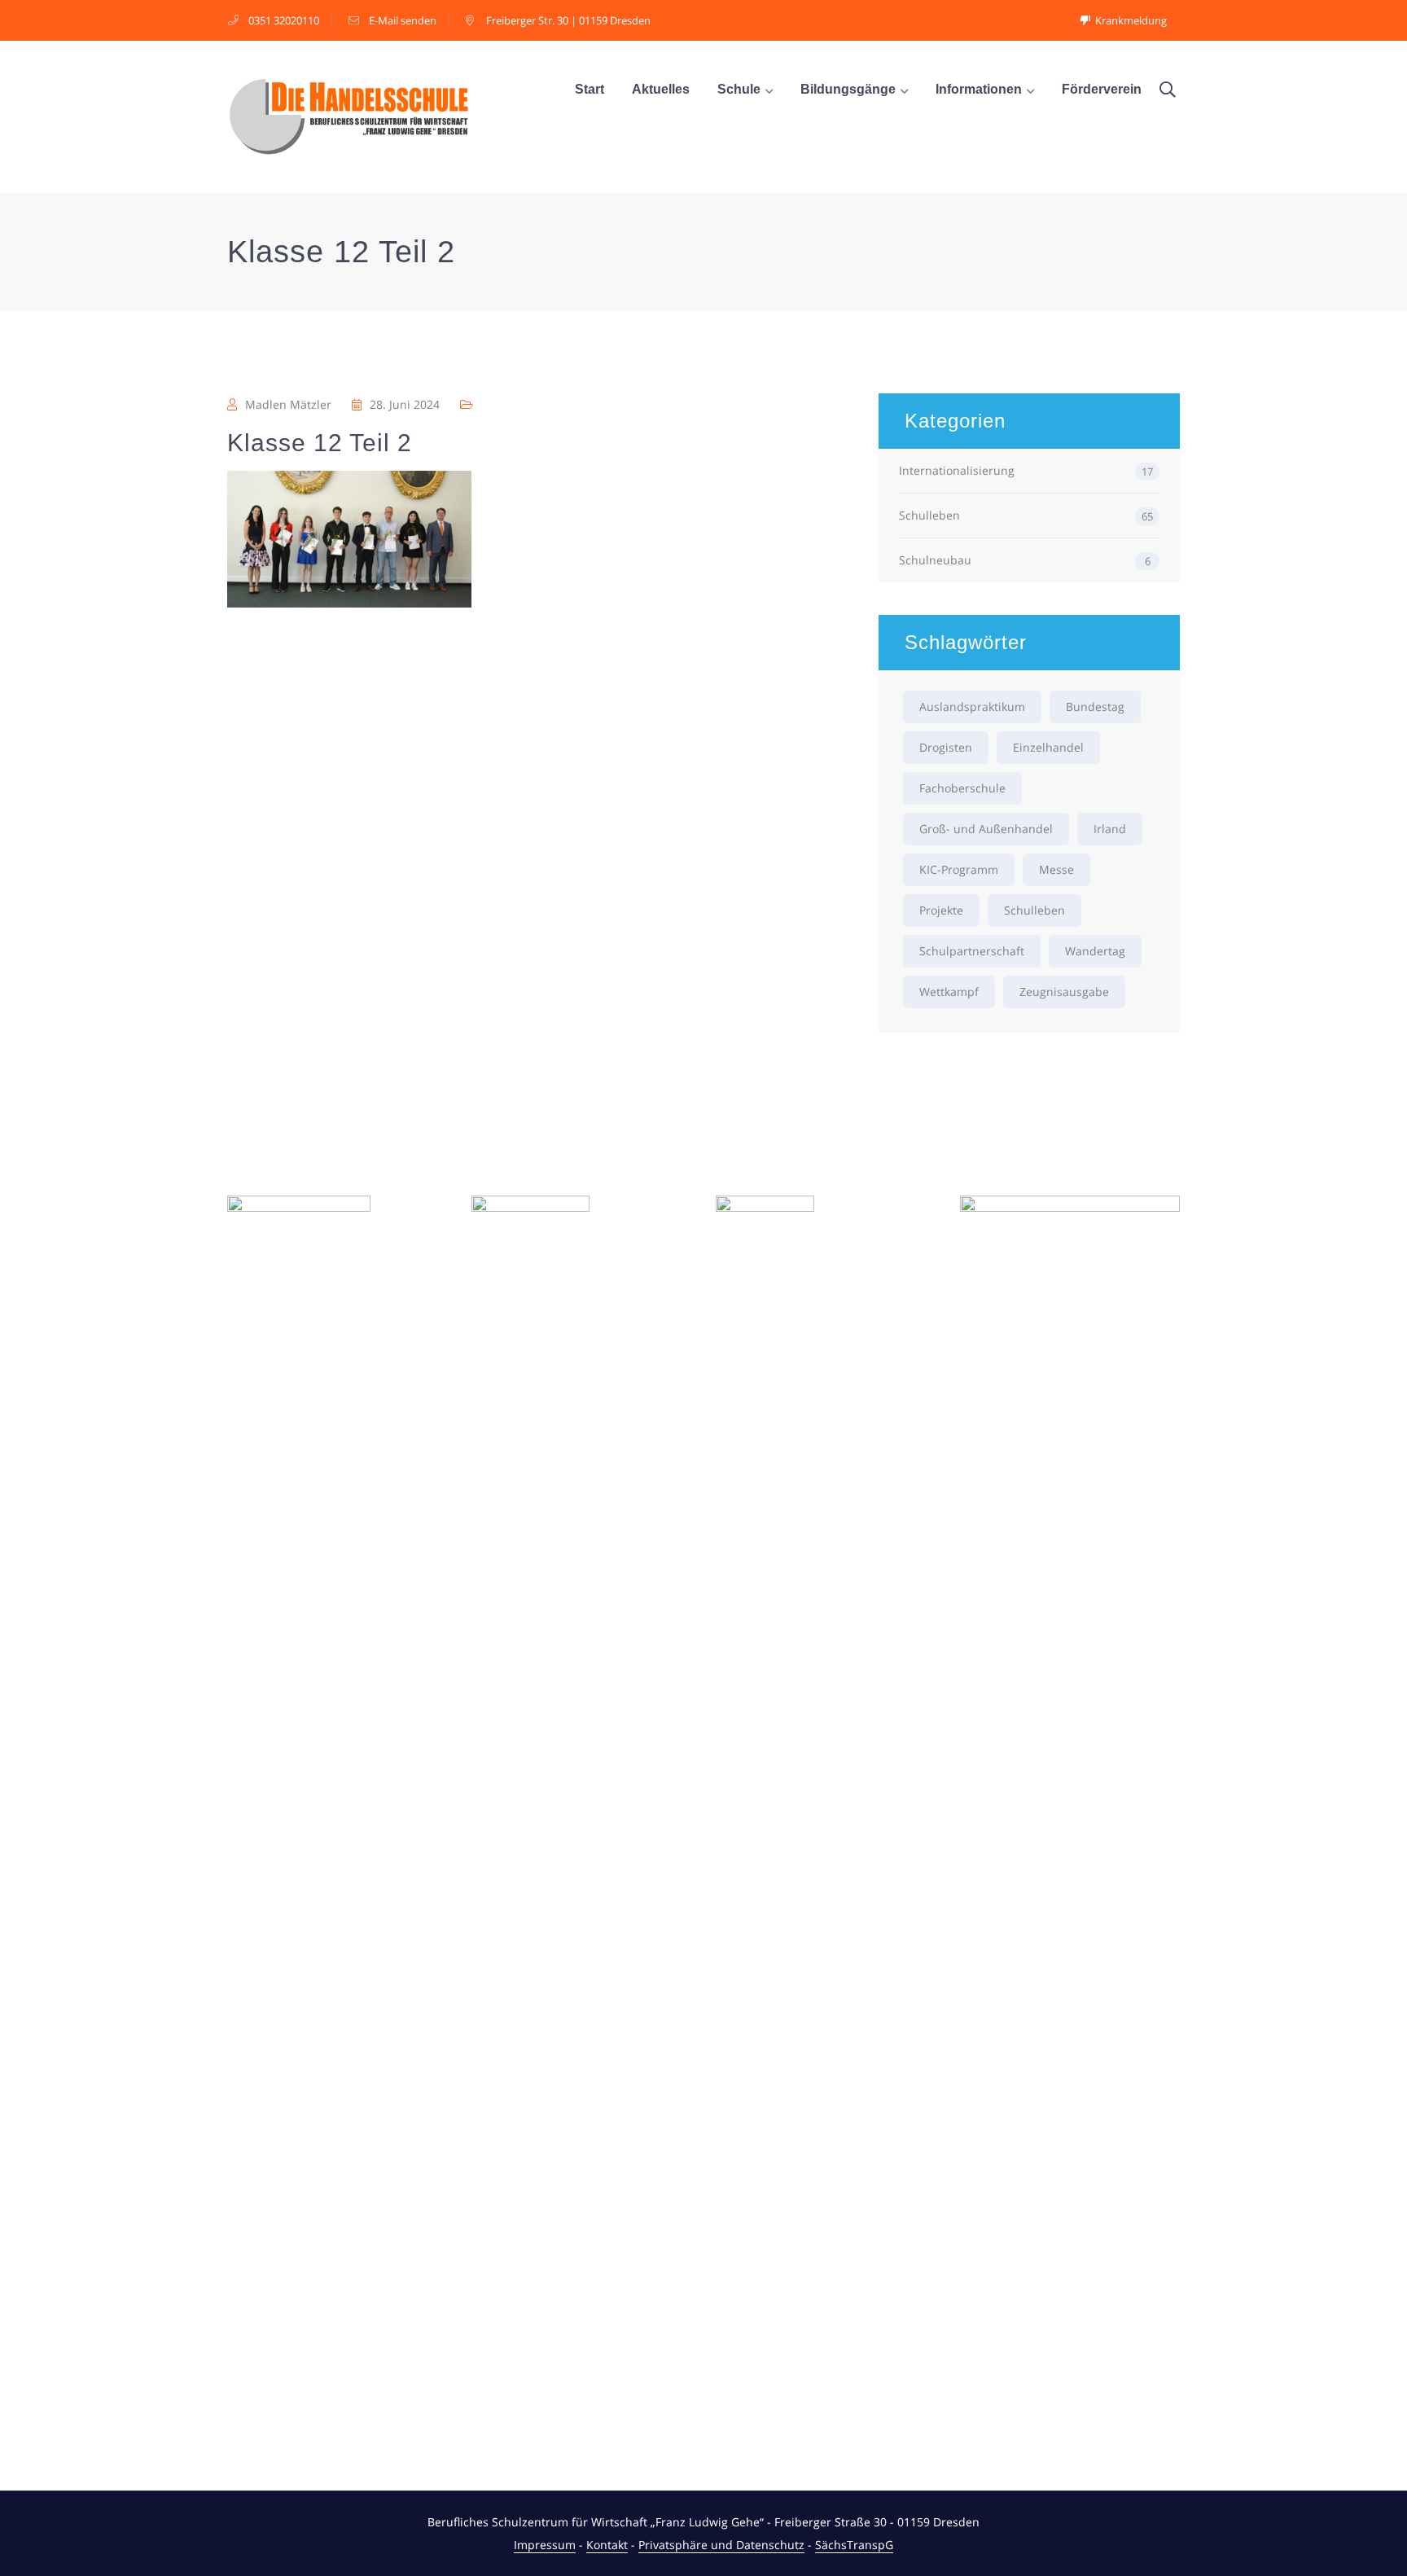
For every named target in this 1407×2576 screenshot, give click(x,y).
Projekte (941, 910)
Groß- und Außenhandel (986, 829)
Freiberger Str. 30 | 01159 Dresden (568, 20)
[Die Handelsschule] (349, 115)
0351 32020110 (284, 20)
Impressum (545, 2545)
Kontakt (607, 2545)
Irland (1110, 829)
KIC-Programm (959, 869)
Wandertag (1095, 951)
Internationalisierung (957, 470)
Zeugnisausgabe (1064, 992)
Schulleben (929, 515)
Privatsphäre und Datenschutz (721, 2545)
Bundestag (1095, 707)
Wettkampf (949, 992)
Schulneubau (935, 560)
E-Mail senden (403, 20)
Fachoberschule (962, 788)
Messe (1056, 869)
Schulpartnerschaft (972, 951)
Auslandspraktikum (972, 707)
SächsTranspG (854, 2545)
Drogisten (946, 747)
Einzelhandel (1048, 747)
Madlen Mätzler (288, 404)
